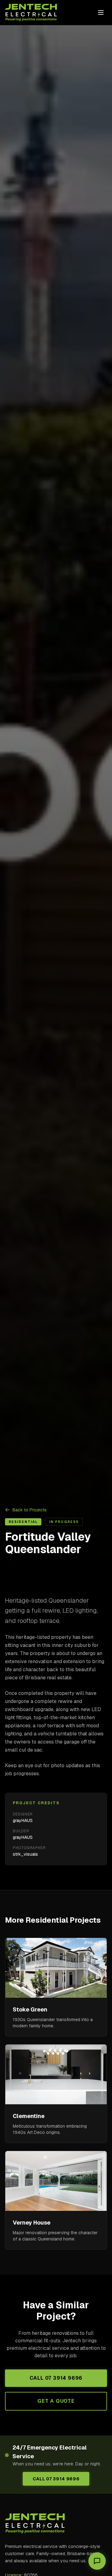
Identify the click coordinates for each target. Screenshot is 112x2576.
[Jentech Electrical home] (31, 12)
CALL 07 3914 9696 (56, 2378)
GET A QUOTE (56, 2401)
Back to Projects (30, 1510)
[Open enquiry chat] (97, 2561)
